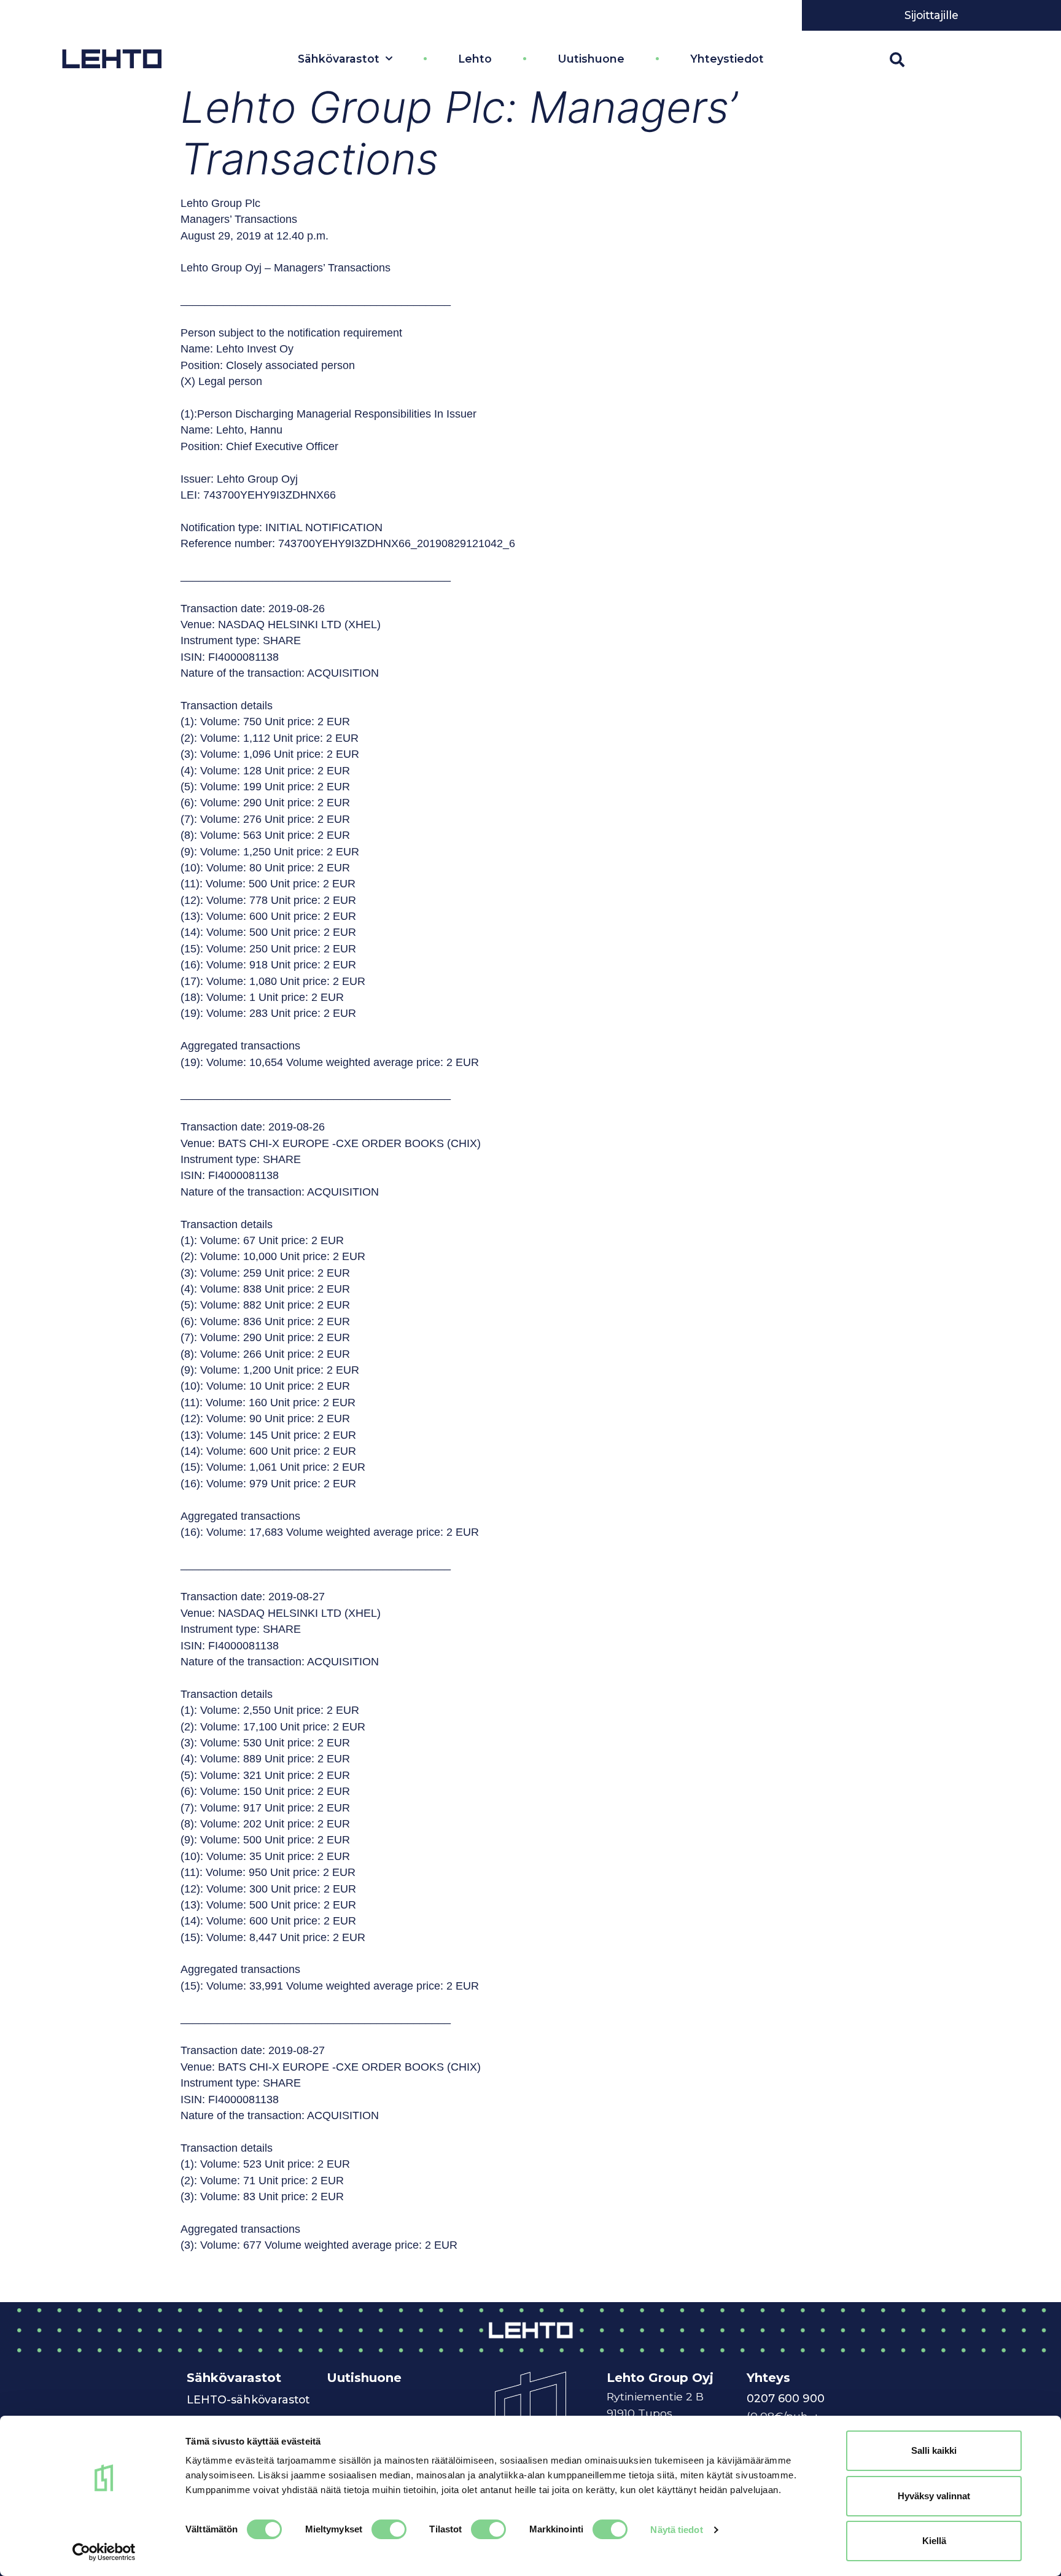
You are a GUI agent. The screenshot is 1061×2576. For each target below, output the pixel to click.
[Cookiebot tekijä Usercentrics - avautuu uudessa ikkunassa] (104, 2552)
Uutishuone (591, 59)
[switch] (389, 2529)
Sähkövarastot (339, 59)
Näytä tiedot (676, 2530)
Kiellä (934, 2541)
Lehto (475, 59)
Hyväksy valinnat (934, 2496)
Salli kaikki (934, 2450)
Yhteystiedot (727, 59)
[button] (897, 60)
